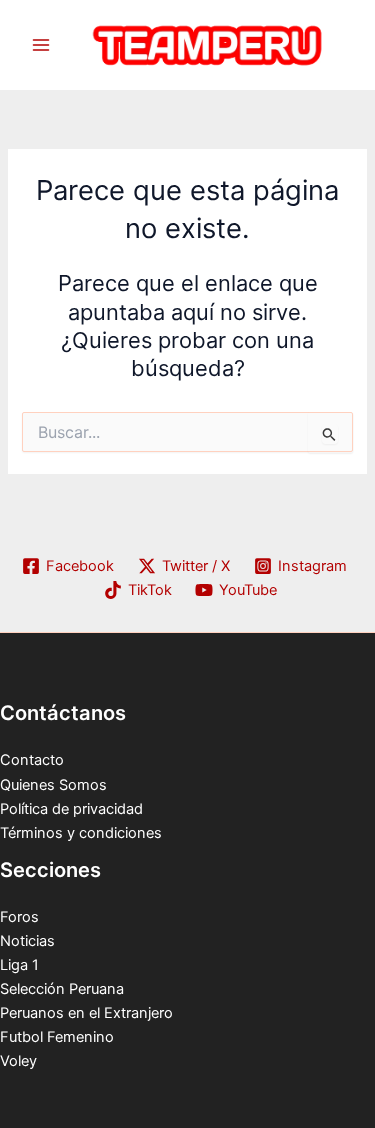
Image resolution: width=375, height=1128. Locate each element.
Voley (18, 1061)
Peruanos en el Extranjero (86, 1013)
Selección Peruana (62, 989)
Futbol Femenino (57, 1037)
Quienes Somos (53, 785)
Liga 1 (19, 965)
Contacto (32, 760)
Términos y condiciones (81, 833)
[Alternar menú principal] (41, 45)
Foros (19, 917)
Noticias (27, 941)
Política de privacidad (71, 809)
